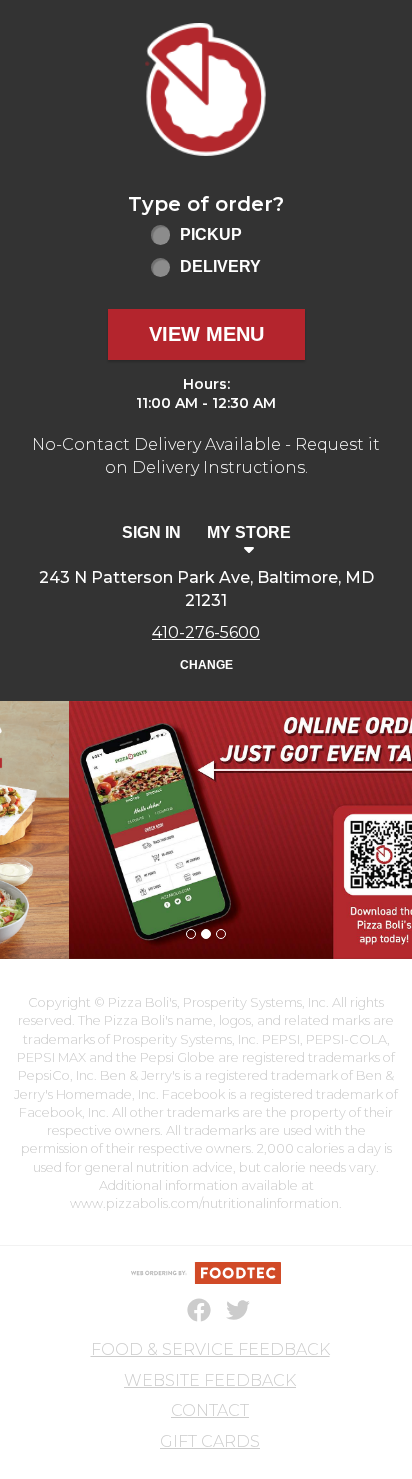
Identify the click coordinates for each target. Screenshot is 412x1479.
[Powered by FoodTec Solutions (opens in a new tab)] (206, 1272)
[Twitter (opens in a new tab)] (226, 1311)
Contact (210, 1410)
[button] (206, 89)
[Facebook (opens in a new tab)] (187, 1311)
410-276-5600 (206, 632)
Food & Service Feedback (210, 1349)
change (206, 665)
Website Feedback (210, 1380)
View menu (206, 334)
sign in (151, 532)
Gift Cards (210, 1441)
